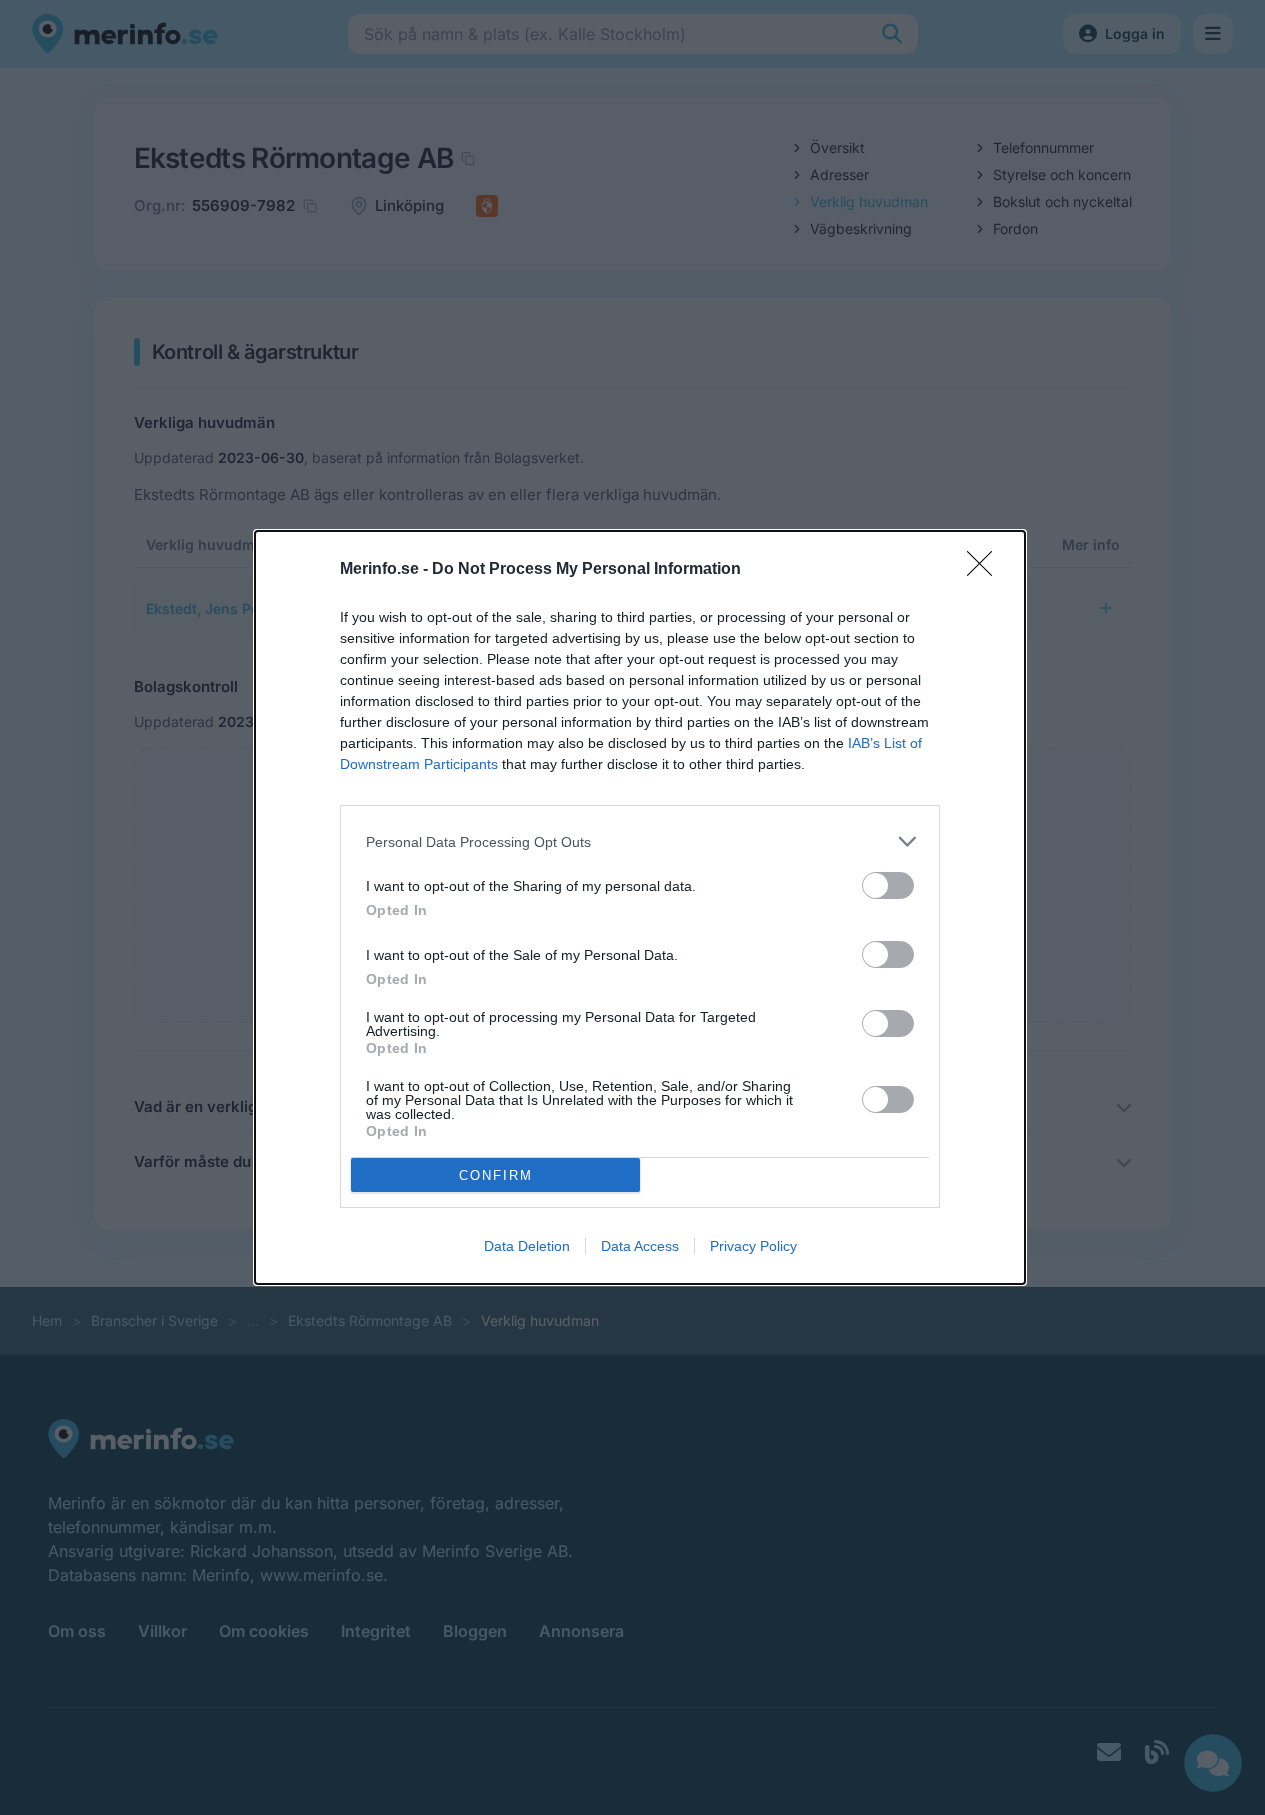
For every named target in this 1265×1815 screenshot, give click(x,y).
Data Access (640, 1246)
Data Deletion (527, 1246)
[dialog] (640, 907)
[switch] (888, 885)
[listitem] (640, 841)
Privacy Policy (753, 1246)
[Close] (986, 570)
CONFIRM (496, 1175)
